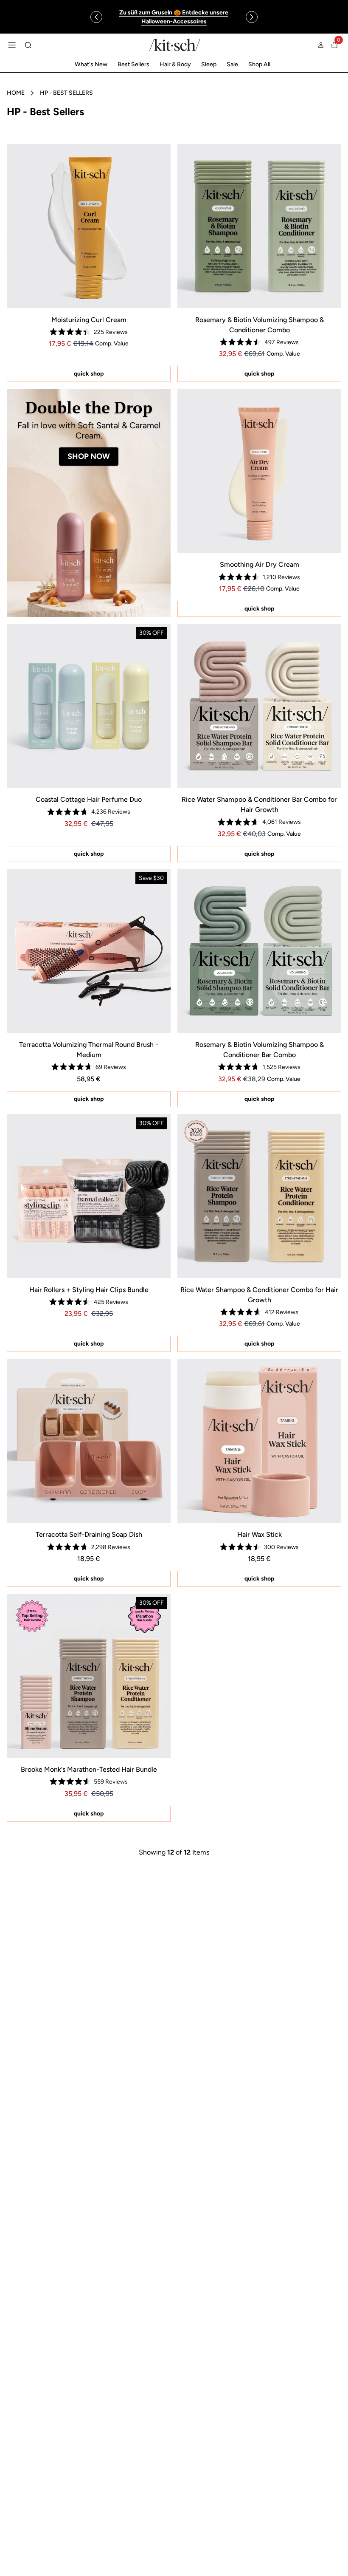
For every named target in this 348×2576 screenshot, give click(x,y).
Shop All (259, 64)
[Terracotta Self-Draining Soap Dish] (89, 1441)
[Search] (28, 45)
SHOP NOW (89, 456)
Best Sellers (133, 64)
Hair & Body (175, 64)
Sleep (209, 64)
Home (16, 93)
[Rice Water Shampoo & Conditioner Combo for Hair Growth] (259, 1196)
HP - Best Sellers (66, 93)
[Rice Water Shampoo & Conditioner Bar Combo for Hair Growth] (259, 706)
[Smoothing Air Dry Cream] (259, 471)
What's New (91, 64)
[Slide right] (252, 17)
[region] (174, 17)
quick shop (89, 374)
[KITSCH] (175, 45)
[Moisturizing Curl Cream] (89, 226)
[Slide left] (96, 17)
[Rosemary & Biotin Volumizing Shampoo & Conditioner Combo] (259, 226)
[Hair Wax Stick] (259, 1441)
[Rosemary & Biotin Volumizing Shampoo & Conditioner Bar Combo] (259, 951)
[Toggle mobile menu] (12, 45)
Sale (232, 64)
